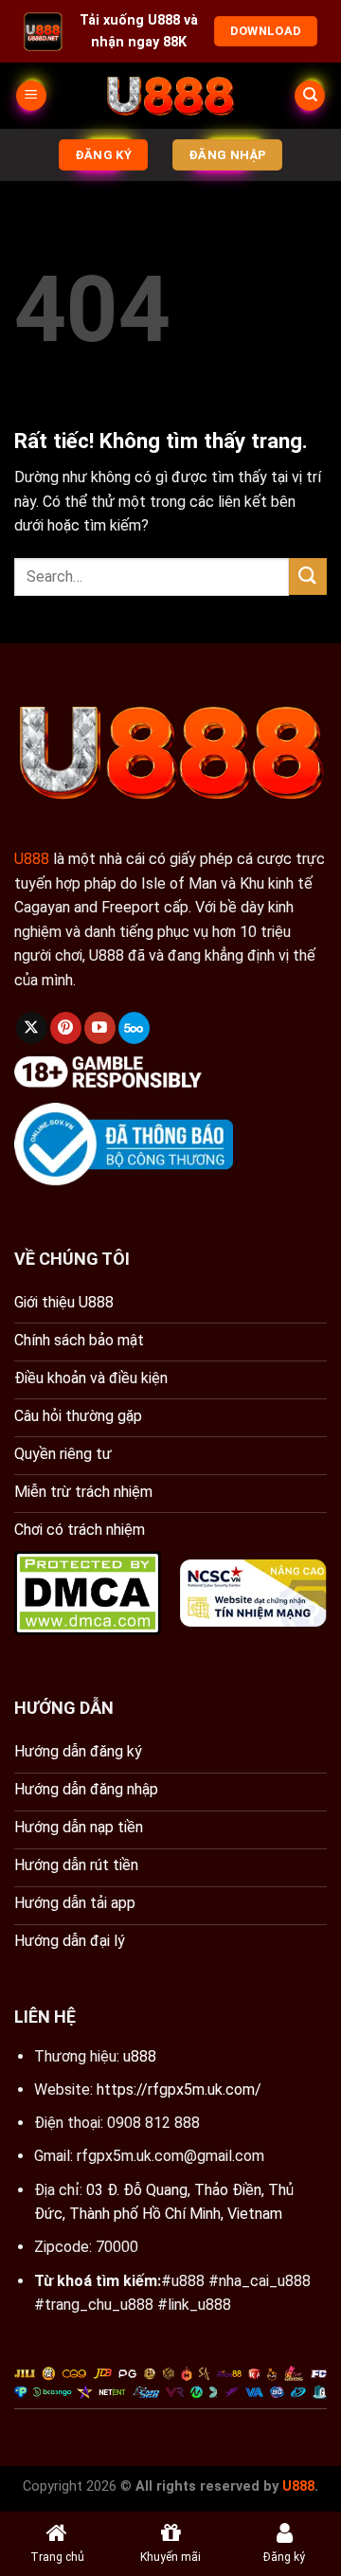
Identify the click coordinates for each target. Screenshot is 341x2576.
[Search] (310, 96)
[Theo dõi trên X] (32, 1028)
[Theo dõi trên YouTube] (100, 1028)
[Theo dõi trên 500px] (134, 1028)
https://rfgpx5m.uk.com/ (179, 2090)
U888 (32, 859)
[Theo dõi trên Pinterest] (66, 1028)
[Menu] (31, 96)
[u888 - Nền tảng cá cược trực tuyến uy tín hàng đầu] (170, 96)
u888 (140, 2056)
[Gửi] (308, 576)
